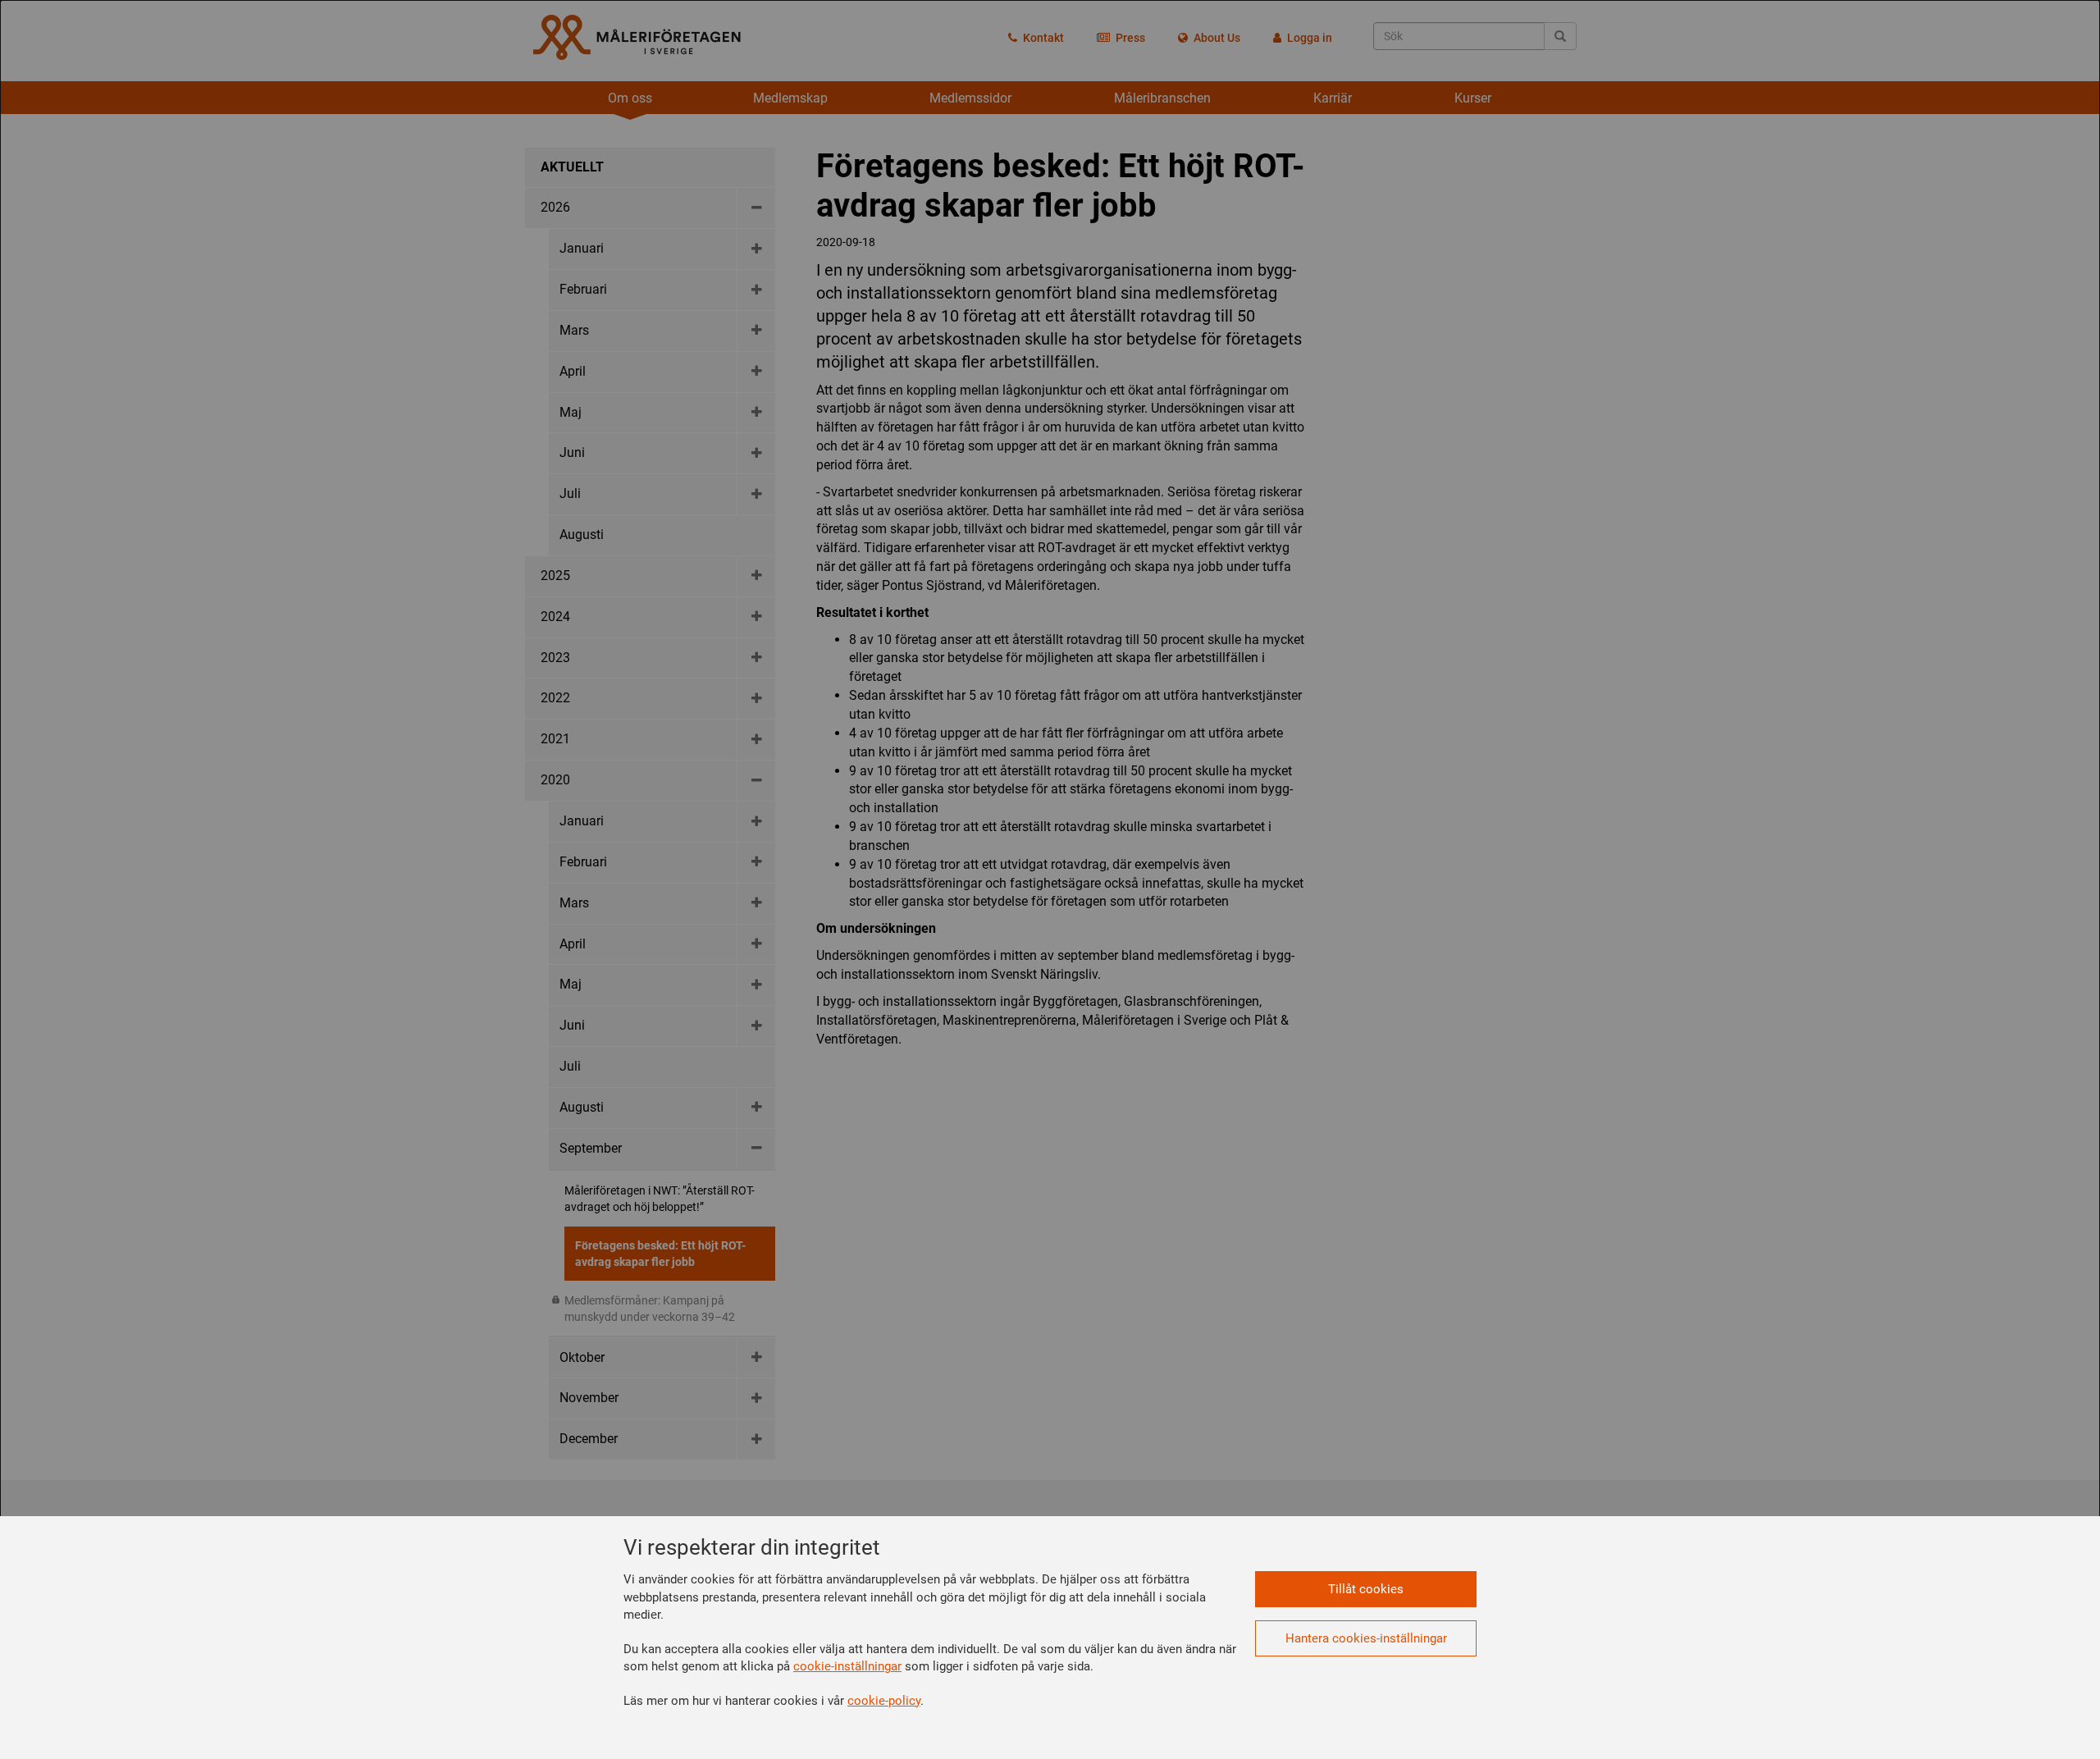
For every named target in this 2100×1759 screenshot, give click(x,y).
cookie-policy (884, 1701)
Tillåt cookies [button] (1366, 1589)
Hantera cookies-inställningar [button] (1366, 1638)
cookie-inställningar (847, 1666)
